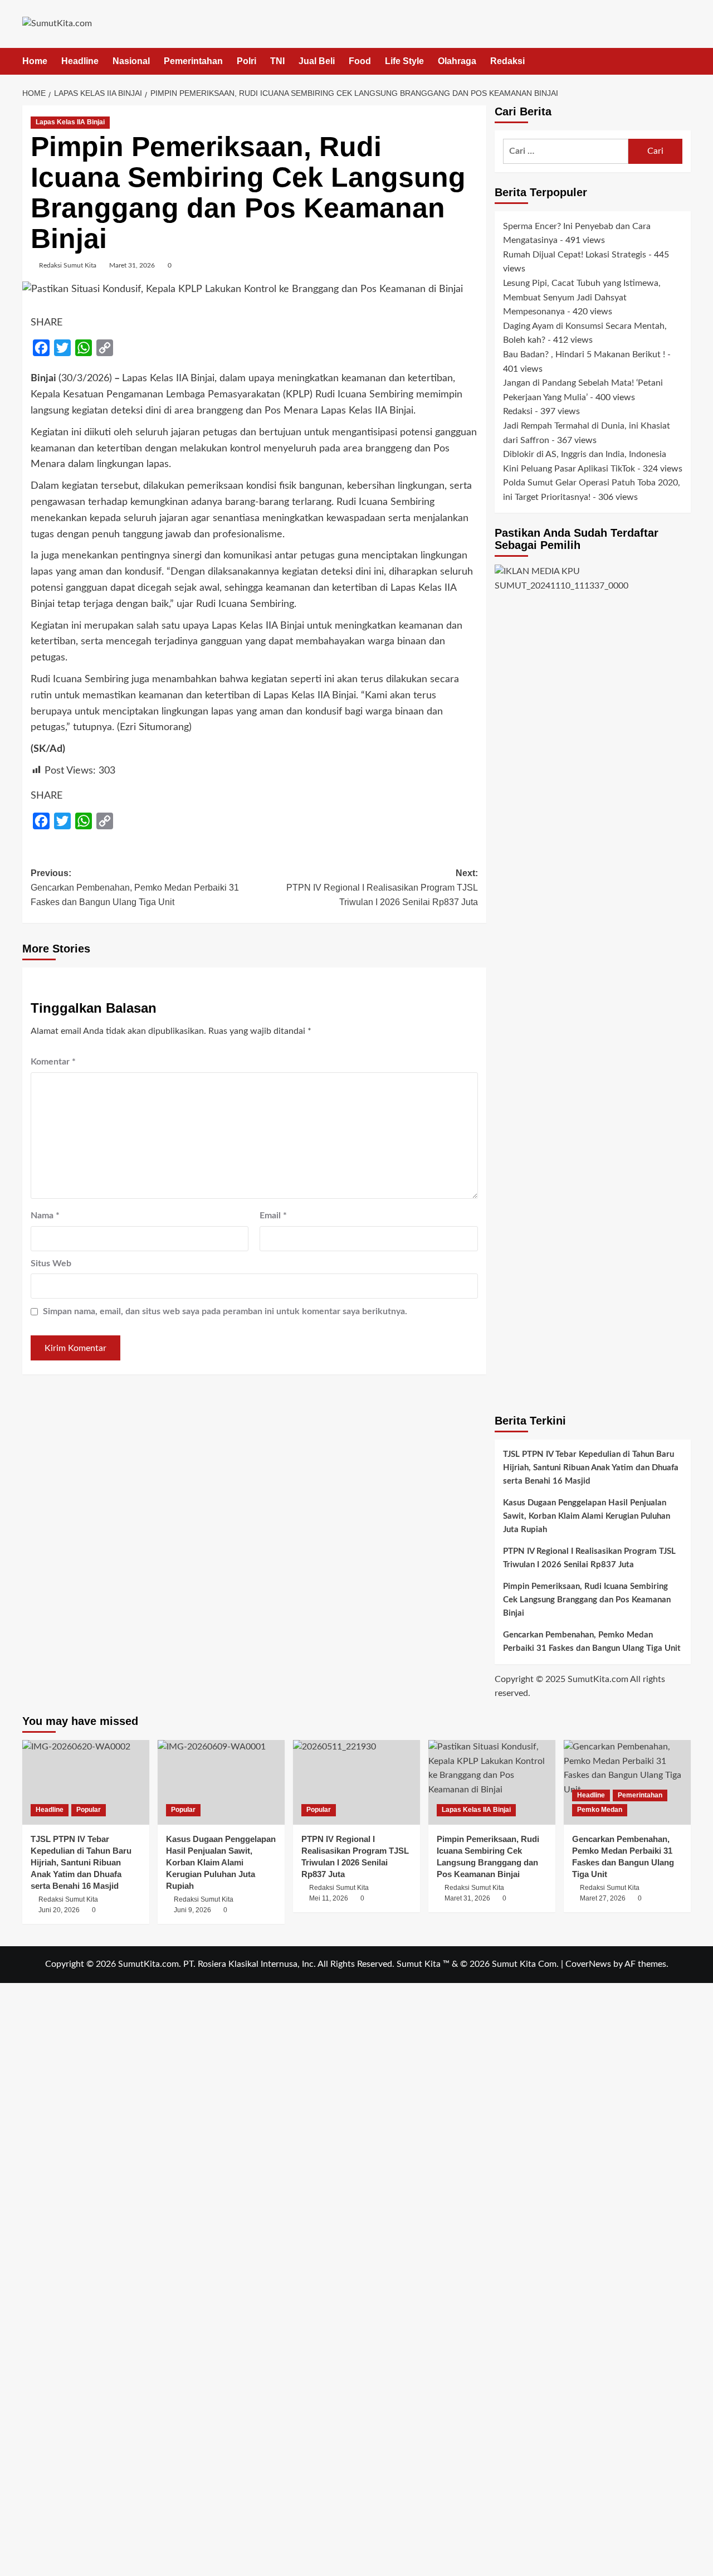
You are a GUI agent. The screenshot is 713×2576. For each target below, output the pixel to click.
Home (35, 61)
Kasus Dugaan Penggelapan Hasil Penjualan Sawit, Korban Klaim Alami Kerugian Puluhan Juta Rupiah (587, 1516)
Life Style (404, 61)
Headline (80, 61)
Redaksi (507, 61)
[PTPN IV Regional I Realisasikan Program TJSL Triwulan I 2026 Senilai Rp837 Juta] (356, 1782)
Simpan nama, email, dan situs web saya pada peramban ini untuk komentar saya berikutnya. (225, 1311)
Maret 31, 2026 (132, 265)
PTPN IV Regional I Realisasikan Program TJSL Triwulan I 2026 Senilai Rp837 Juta (589, 1558)
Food (360, 61)
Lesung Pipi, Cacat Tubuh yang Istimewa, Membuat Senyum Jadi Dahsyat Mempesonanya (582, 298)
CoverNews (588, 1964)
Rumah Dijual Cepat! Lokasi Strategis (575, 255)
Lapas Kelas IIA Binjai (70, 122)
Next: (382, 887)
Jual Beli (317, 61)
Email (273, 1216)
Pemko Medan (600, 1810)
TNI (277, 61)
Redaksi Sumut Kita (68, 265)
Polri (246, 61)
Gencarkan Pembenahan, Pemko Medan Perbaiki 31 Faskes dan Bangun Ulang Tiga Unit (592, 1642)
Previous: (135, 887)
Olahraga (457, 61)
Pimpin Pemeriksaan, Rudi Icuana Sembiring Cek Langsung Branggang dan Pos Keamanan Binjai (587, 1600)
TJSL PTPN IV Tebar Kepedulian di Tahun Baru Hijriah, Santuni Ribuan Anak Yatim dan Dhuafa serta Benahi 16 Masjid (591, 1468)
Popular (89, 1810)
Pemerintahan (193, 61)
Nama (45, 1216)
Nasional (131, 61)
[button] (684, 61)
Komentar (53, 1062)
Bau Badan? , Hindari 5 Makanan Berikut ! (584, 355)
